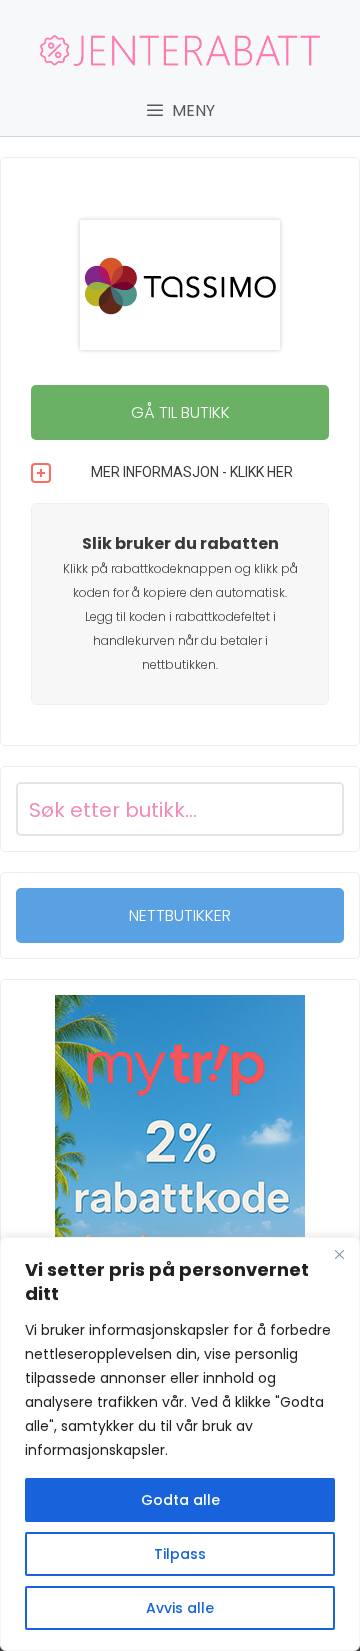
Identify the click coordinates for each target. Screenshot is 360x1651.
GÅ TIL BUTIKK (180, 412)
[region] (180, 1444)
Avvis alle (180, 1608)
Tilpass (180, 1554)
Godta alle (180, 1500)
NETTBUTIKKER (180, 915)
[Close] (339, 1254)
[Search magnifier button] (317, 809)
